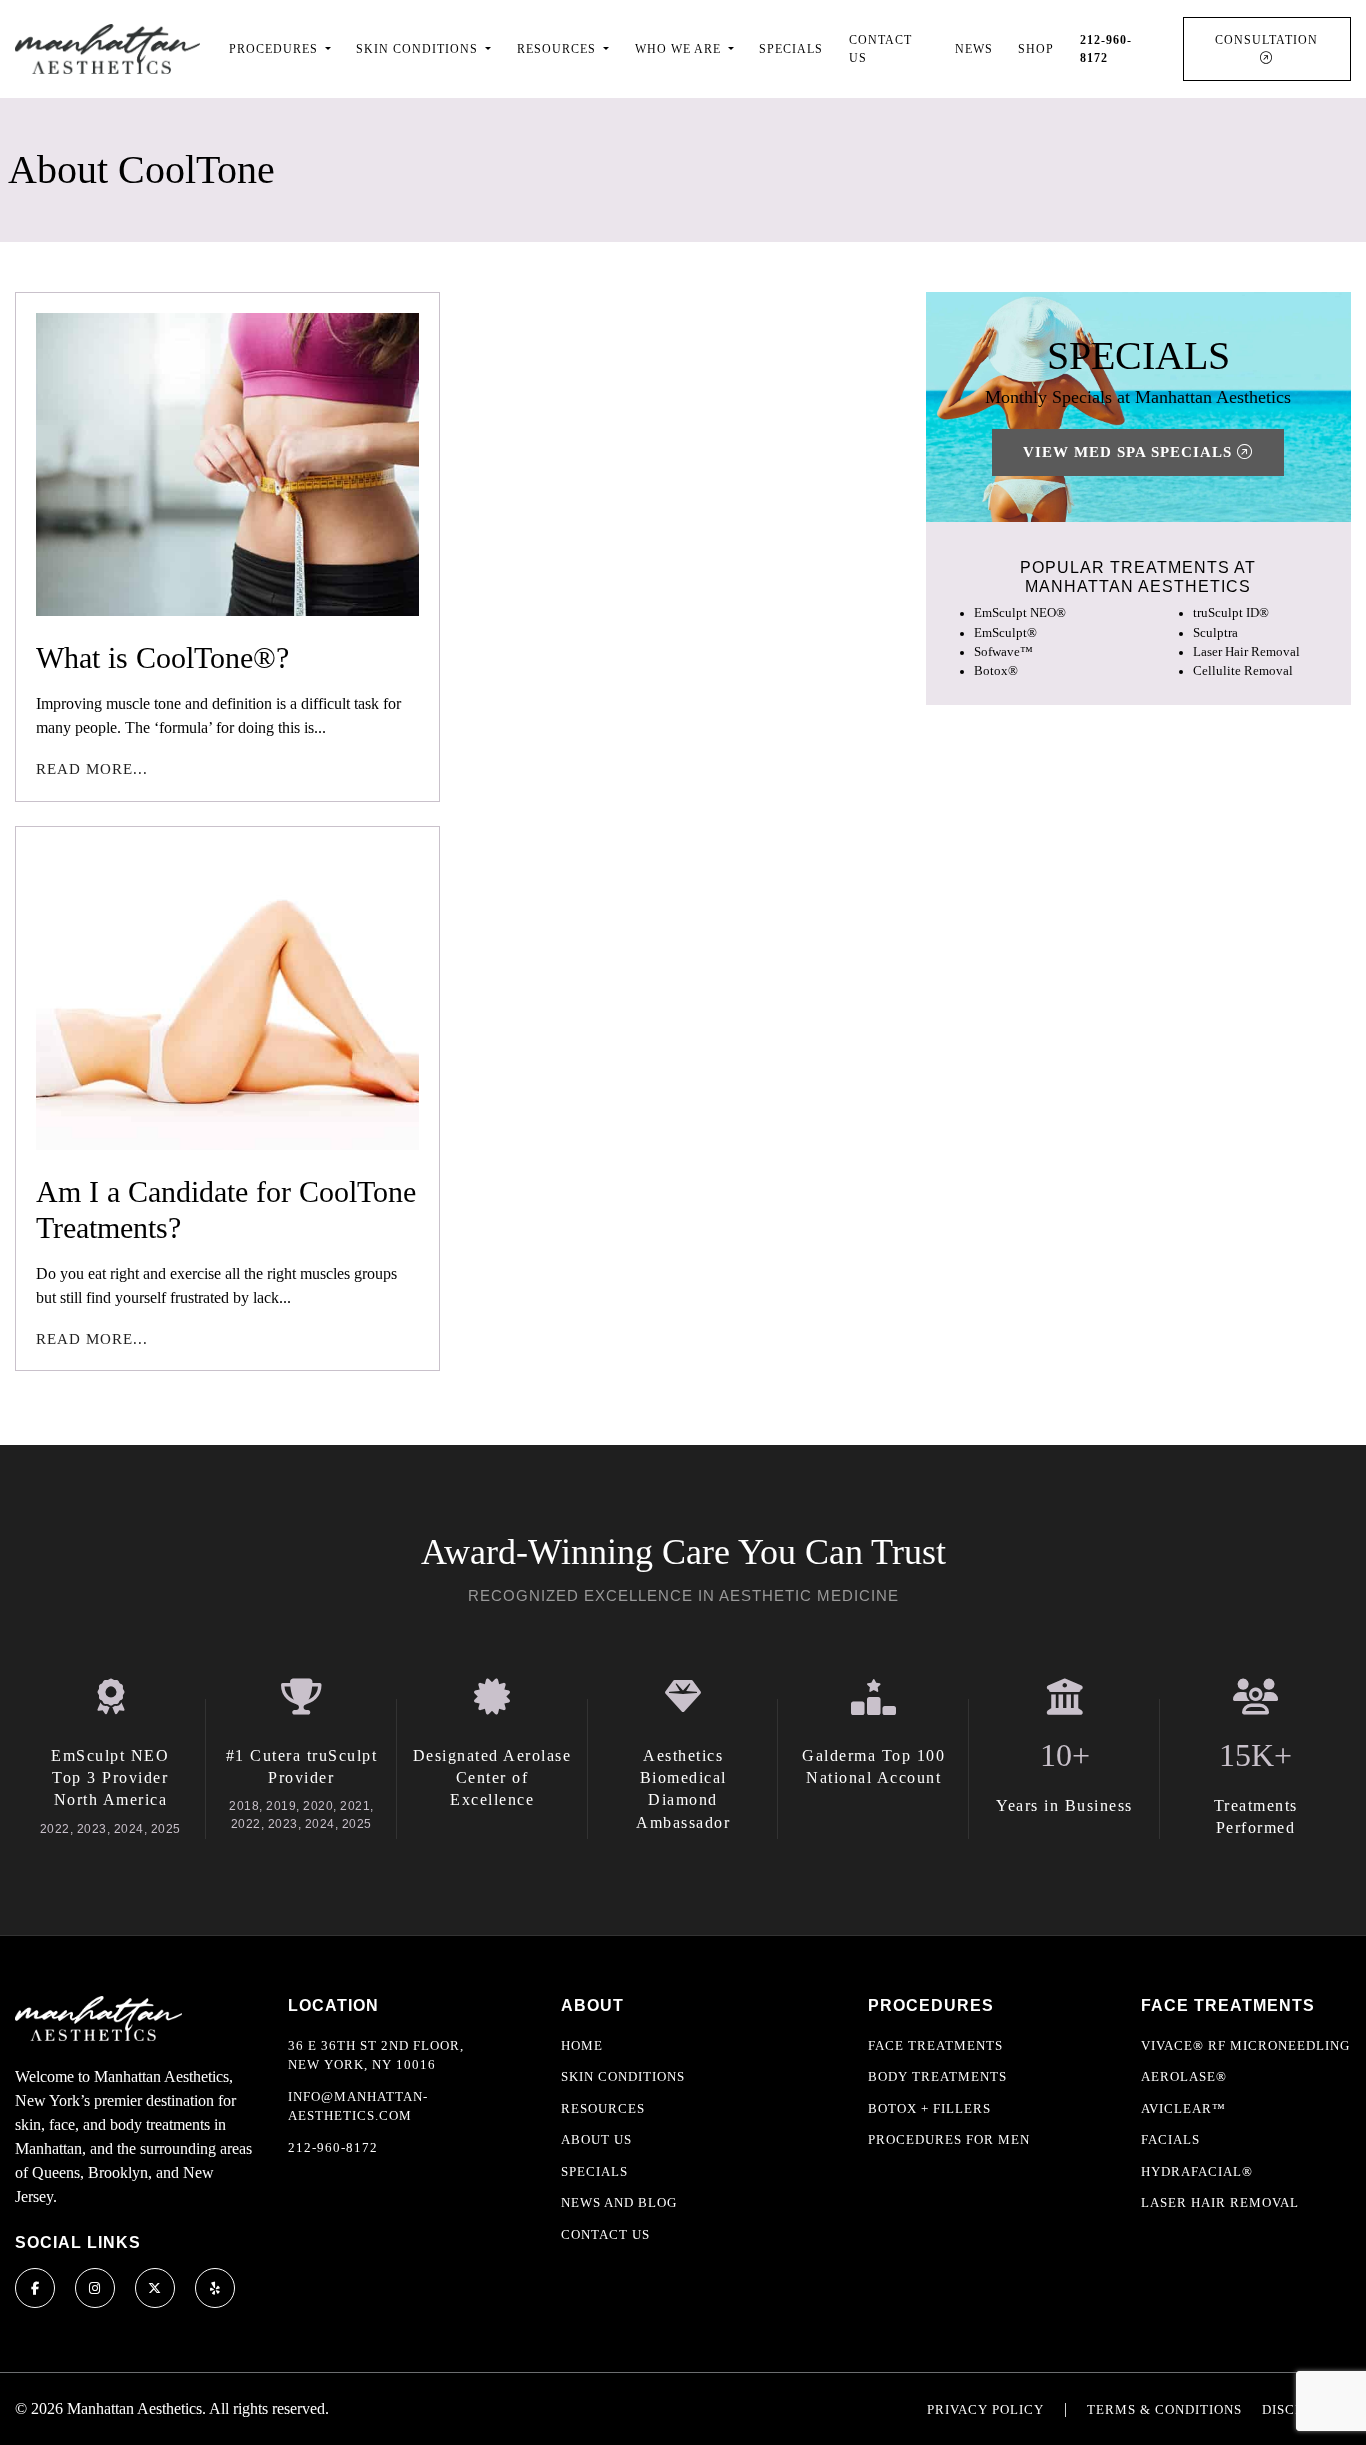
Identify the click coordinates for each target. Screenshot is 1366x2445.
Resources (603, 2108)
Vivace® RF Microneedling (1245, 2045)
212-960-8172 (333, 2147)
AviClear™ (1183, 2108)
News (974, 49)
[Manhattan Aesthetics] (107, 48)
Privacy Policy (985, 2409)
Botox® (996, 671)
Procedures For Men (949, 2139)
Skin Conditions (623, 2076)
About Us (596, 2139)
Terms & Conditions (1164, 2409)
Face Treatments (935, 2045)
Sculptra (1215, 633)
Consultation (1266, 40)
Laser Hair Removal (1246, 652)
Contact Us (880, 49)
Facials (1170, 2139)
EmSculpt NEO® (1020, 613)
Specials (791, 49)
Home (582, 2045)
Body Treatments (937, 2076)
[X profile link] (155, 2288)
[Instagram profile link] (95, 2288)
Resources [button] (558, 49)
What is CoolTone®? (162, 657)
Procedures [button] (275, 49)
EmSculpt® (1005, 633)
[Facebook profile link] (35, 2288)
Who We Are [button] (680, 49)
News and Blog (619, 2202)
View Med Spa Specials (1130, 452)
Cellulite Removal (1243, 671)
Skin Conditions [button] (419, 49)
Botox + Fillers (929, 2108)
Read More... (92, 769)
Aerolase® (1184, 2076)
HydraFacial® (1197, 2171)
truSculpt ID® (1231, 613)
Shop (1036, 49)
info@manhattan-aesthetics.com (358, 2106)
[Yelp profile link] (215, 2288)
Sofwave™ (1003, 652)
